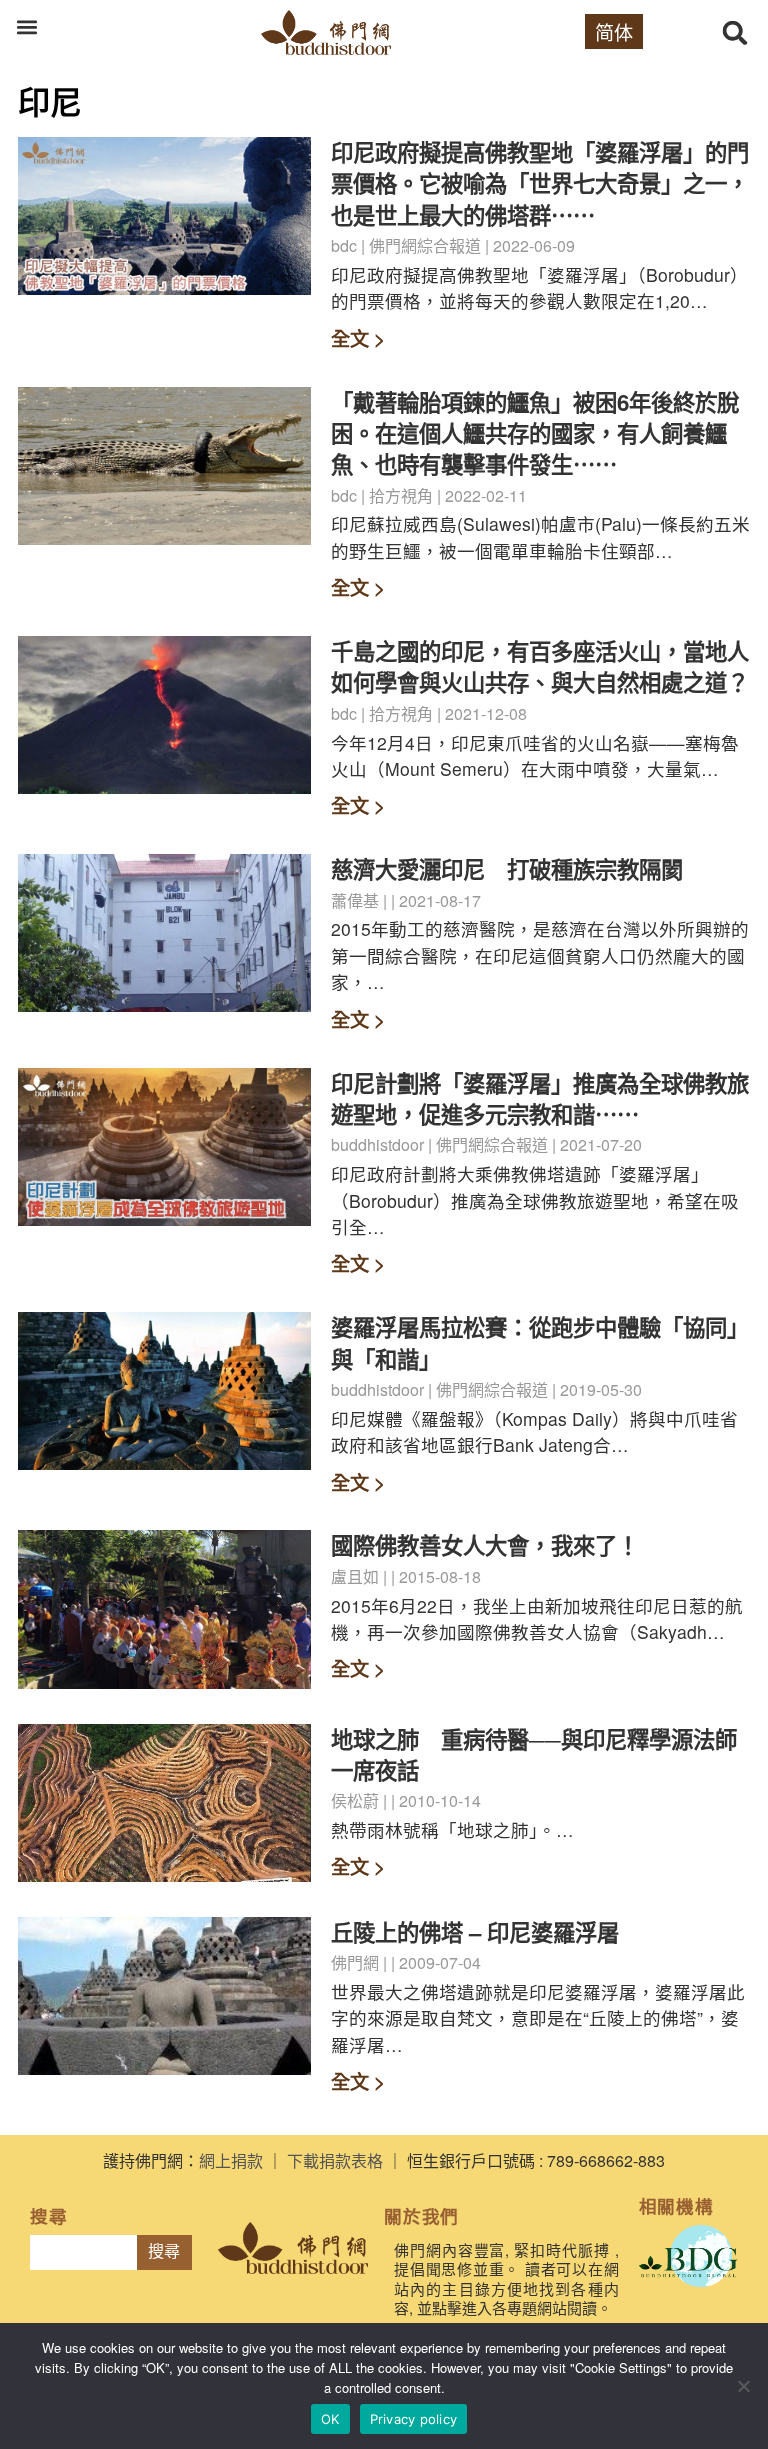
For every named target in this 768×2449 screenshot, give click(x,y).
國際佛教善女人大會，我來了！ (485, 1545)
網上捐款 (231, 2160)
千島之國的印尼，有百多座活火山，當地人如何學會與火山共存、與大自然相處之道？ (540, 666)
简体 (614, 31)
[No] (743, 2386)
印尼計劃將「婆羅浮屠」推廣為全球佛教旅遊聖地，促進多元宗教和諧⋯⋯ (540, 1098)
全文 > (358, 338)
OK (330, 2419)
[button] (26, 26)
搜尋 (164, 2251)
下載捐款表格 (335, 2160)
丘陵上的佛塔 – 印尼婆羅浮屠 (475, 1932)
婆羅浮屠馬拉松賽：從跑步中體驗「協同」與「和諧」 (540, 1342)
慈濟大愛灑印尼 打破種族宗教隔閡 (507, 869)
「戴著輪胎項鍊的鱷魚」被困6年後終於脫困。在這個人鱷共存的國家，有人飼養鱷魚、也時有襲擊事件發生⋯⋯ (535, 433)
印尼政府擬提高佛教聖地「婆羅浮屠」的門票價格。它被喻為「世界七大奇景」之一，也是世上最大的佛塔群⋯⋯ (540, 183)
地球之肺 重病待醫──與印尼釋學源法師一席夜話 (534, 1754)
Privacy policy (414, 2419)
